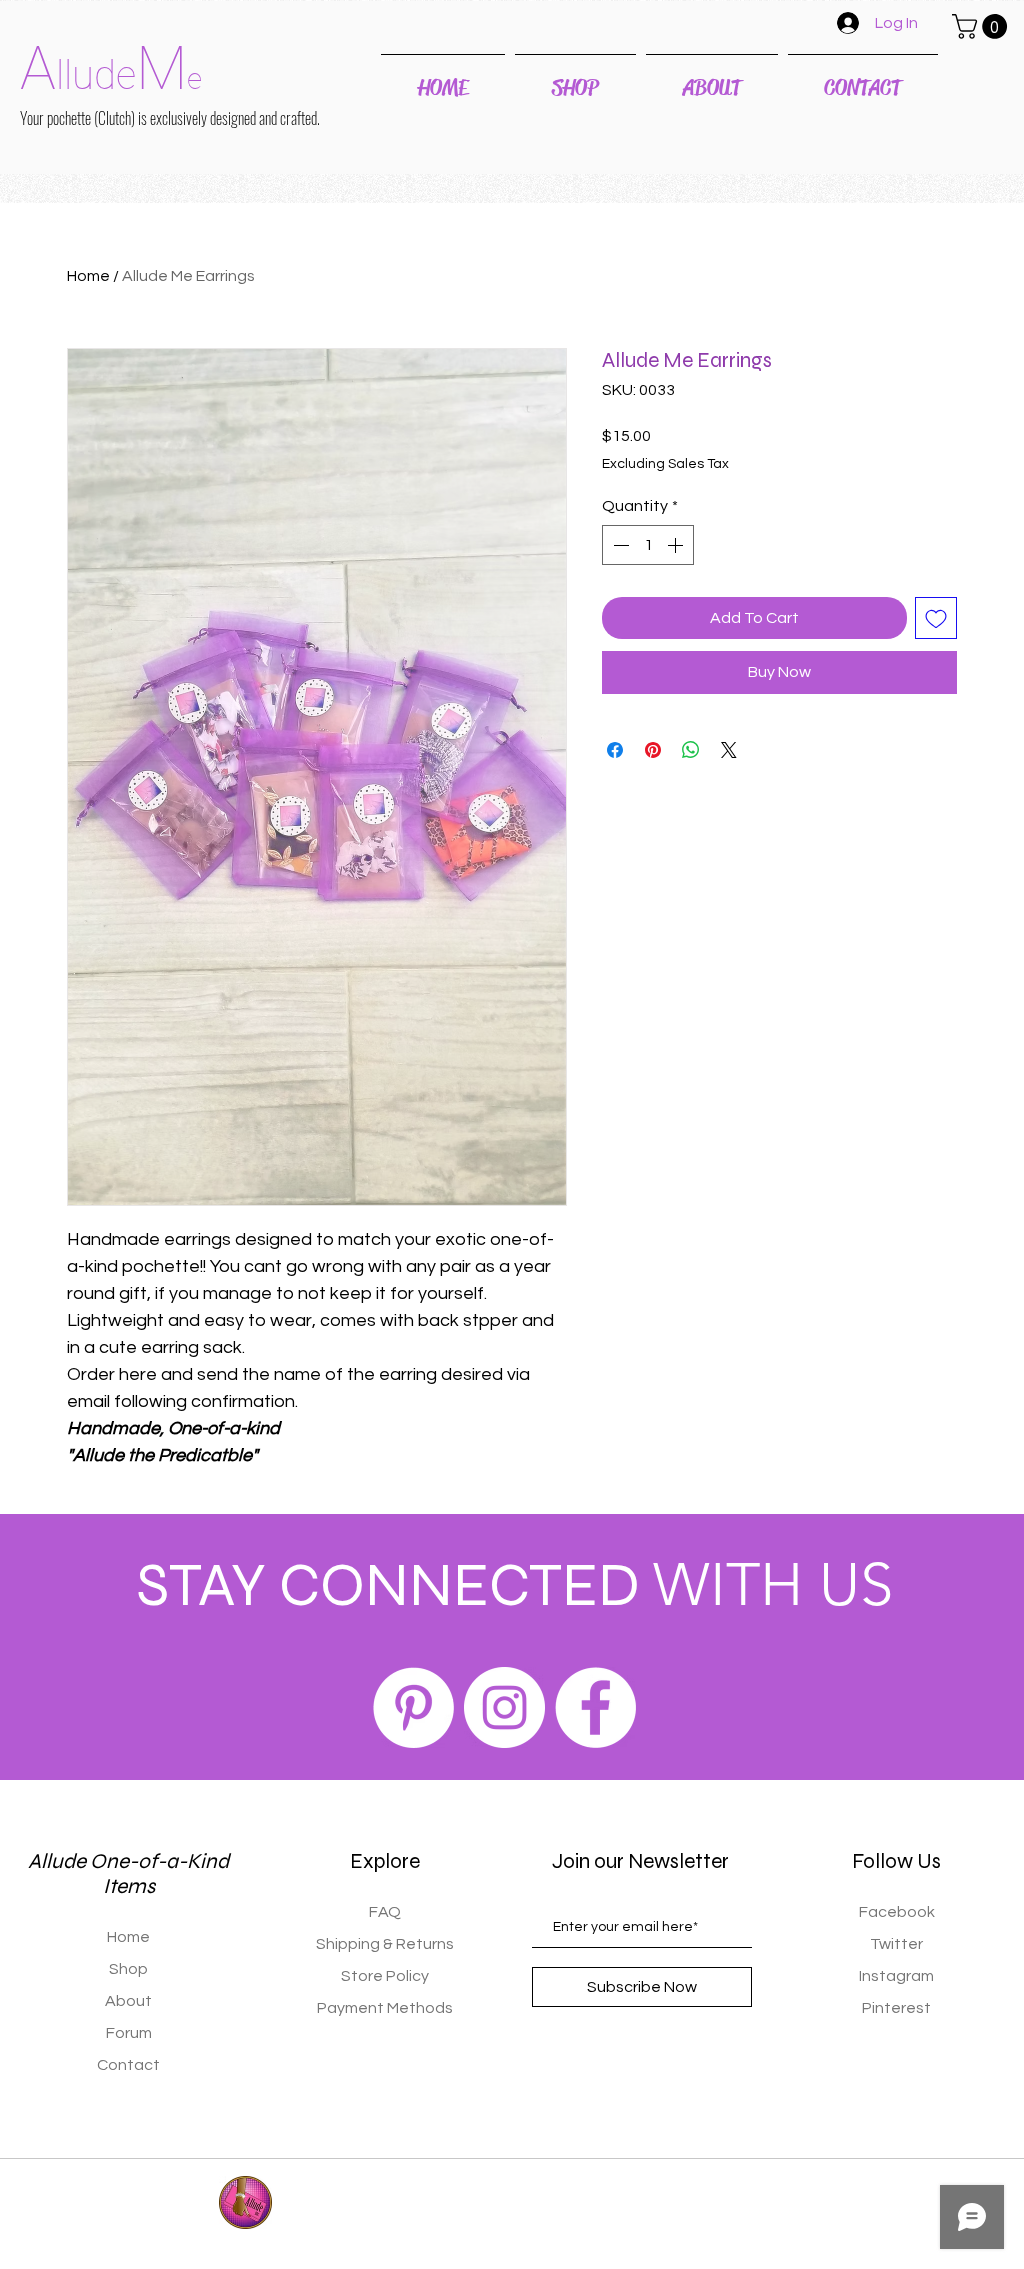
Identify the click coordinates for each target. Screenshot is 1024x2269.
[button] (982, 26)
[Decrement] (619, 545)
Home (88, 276)
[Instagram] (504, 1707)
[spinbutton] (648, 545)
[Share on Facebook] (615, 750)
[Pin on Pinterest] (653, 750)
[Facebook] (595, 1707)
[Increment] (677, 545)
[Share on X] (729, 750)
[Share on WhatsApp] (691, 750)
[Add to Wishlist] (936, 618)
